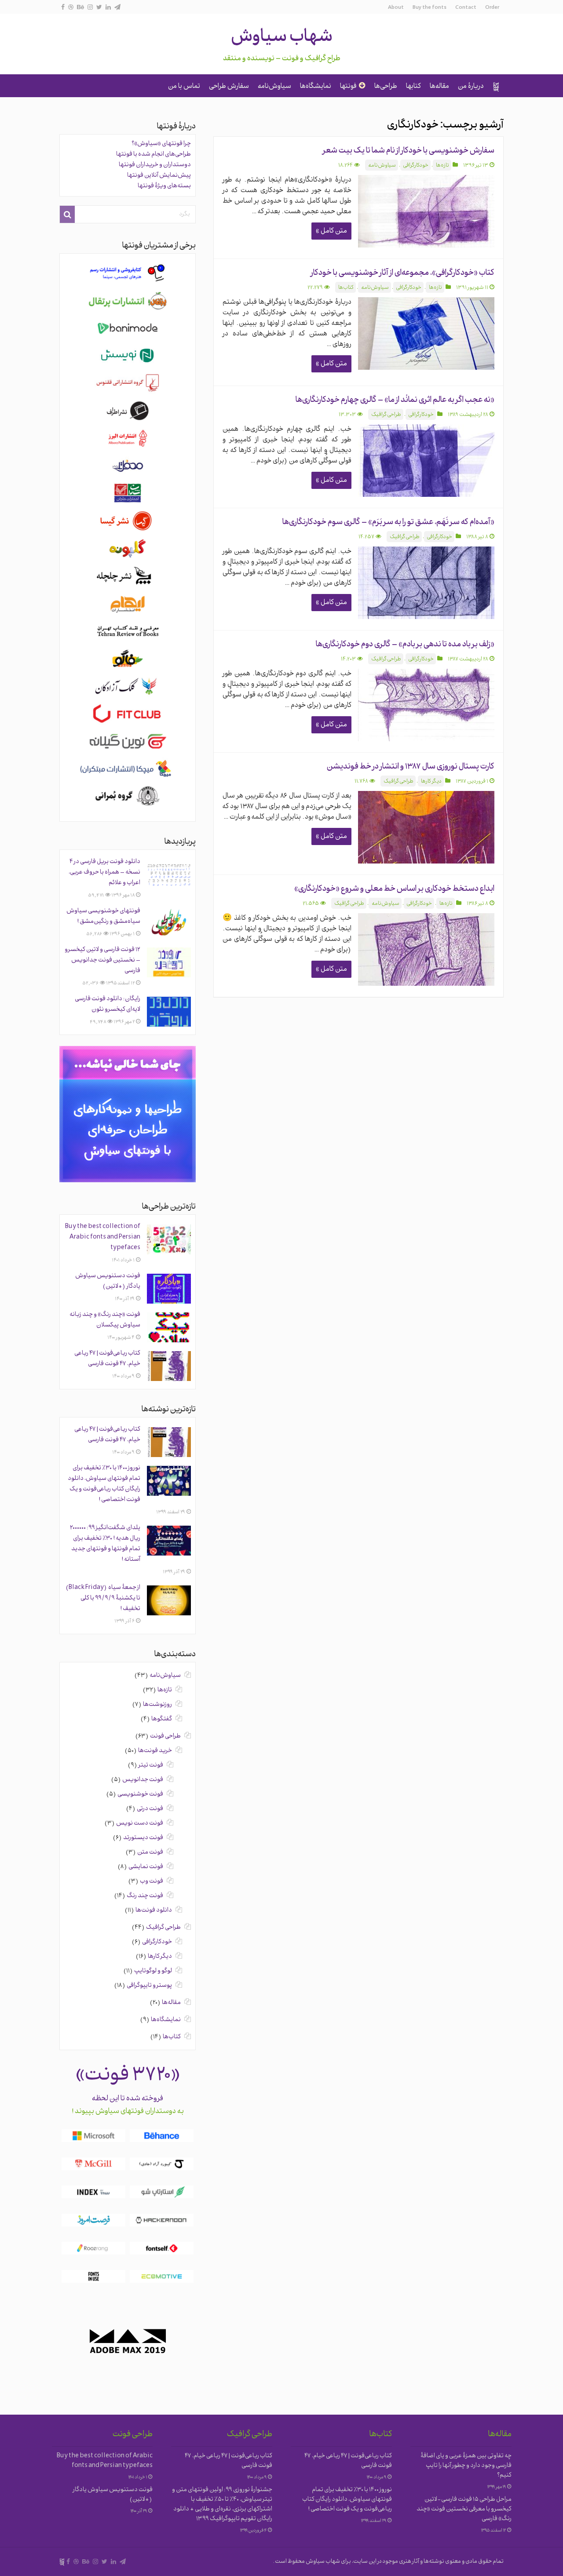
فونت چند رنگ (145, 1896)
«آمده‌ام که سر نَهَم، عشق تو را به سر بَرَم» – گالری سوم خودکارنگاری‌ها (388, 523)
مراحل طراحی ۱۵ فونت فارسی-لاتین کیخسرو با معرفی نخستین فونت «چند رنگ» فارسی (464, 2509)
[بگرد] (67, 214)
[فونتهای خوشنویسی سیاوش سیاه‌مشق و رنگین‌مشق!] (169, 924)
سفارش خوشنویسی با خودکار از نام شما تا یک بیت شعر (409, 151)
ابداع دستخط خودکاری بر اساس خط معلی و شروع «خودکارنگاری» (394, 889)
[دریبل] (71, 7)
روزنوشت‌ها (157, 1705)
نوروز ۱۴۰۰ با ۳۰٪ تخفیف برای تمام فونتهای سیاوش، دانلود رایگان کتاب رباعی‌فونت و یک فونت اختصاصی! (104, 1484)
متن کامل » (331, 231)
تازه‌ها (442, 166)
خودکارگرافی (416, 166)
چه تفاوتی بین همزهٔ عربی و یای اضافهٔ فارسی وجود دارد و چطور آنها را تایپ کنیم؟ (466, 2466)
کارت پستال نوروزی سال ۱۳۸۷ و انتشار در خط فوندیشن (411, 767)
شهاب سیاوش (282, 38)
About (396, 8)
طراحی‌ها (386, 87)
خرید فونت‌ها (155, 1751)
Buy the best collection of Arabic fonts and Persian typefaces (103, 1237)
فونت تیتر (151, 1765)
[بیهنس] (80, 7)
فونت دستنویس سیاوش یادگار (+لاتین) (108, 1281)
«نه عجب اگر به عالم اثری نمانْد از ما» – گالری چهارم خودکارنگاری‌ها (395, 400)
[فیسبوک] (63, 7)
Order (492, 8)
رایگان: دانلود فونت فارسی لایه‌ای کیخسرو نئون (108, 1004)
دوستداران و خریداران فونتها (155, 165)
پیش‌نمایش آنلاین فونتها (159, 176)
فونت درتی (150, 1809)
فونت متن (150, 1853)
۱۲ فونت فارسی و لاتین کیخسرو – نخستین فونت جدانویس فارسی (102, 960)
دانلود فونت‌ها (154, 1911)
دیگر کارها (431, 782)
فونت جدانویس (143, 1780)
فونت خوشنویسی (140, 1794)
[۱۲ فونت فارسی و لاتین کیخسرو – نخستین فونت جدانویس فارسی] (169, 962)
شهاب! (496, 87)
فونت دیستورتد (143, 1838)
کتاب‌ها (346, 288)
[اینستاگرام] (90, 7)
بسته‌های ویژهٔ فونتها (164, 186)
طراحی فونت (165, 1736)
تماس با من (184, 87)
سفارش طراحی (229, 87)
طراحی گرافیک (386, 415)
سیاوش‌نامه (274, 87)
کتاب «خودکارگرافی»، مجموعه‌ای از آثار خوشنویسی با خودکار (403, 273)
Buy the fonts (430, 8)
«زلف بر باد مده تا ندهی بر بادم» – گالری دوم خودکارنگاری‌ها (405, 645)
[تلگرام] (117, 7)
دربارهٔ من (471, 87)
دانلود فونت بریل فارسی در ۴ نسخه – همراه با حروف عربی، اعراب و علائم (104, 873)
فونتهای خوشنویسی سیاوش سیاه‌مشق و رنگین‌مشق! (103, 916)
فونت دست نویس (140, 1824)
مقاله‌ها (439, 87)
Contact (466, 8)
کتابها (413, 87)
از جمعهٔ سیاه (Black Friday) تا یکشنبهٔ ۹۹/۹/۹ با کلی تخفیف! (103, 1598)
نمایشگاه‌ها (316, 87)
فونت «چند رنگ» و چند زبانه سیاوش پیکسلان (105, 1320)
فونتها (348, 87)
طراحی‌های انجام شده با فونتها (154, 155)
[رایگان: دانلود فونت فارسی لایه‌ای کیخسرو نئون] (169, 1012)
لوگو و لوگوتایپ (153, 1971)
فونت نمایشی (146, 1867)
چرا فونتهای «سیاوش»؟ (161, 144)
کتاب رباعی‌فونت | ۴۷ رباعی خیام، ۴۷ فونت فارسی (107, 1359)
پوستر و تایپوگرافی (149, 1986)
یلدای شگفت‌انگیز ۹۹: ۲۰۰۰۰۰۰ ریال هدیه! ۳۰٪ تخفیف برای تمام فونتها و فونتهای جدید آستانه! (105, 1544)
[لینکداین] (108, 7)
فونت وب (152, 1882)
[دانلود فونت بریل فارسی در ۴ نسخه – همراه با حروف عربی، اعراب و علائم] (169, 874)
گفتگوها (162, 1719)
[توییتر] (99, 7)
